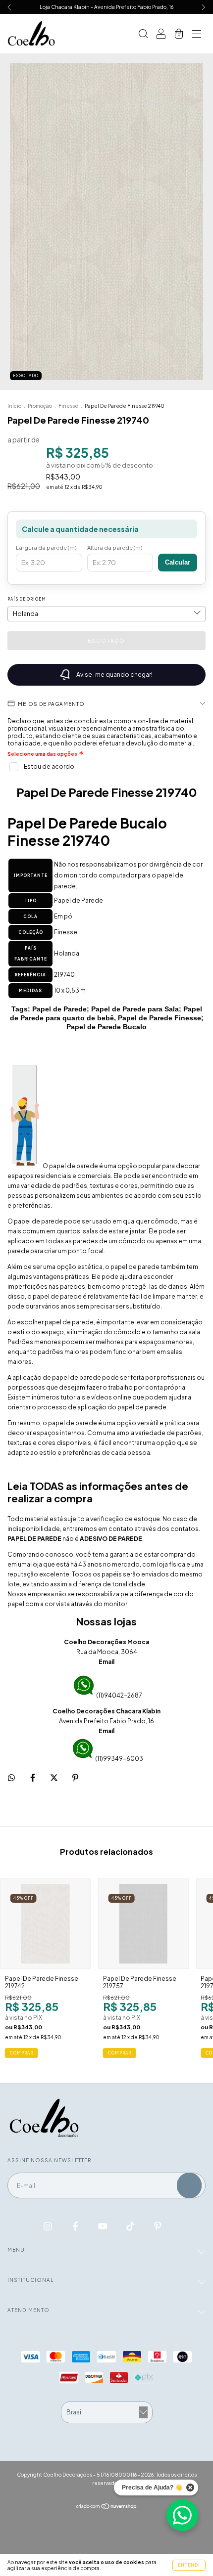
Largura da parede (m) (46, 547)
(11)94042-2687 (119, 1695)
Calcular (178, 562)
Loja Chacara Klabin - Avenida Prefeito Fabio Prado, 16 (106, 7)
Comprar (22, 2053)
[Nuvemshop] (107, 2507)
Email (106, 1662)
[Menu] (197, 35)
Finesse (68, 406)
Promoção (40, 406)
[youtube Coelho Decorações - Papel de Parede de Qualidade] (103, 2226)
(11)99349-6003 (119, 1759)
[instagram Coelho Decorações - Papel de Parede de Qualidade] (48, 2226)
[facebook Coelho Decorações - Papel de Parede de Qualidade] (76, 2226)
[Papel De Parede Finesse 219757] (143, 1924)
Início (14, 406)
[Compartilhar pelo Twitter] (54, 1777)
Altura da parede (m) (115, 547)
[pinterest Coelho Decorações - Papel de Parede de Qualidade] (158, 2226)
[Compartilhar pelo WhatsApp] (11, 1778)
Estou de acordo (49, 766)
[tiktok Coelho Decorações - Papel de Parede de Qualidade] (131, 2226)
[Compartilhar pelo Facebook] (33, 1777)
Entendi (189, 2565)
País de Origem (27, 599)
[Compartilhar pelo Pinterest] (75, 1777)
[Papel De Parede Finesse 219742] (45, 1924)
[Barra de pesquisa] (143, 35)
